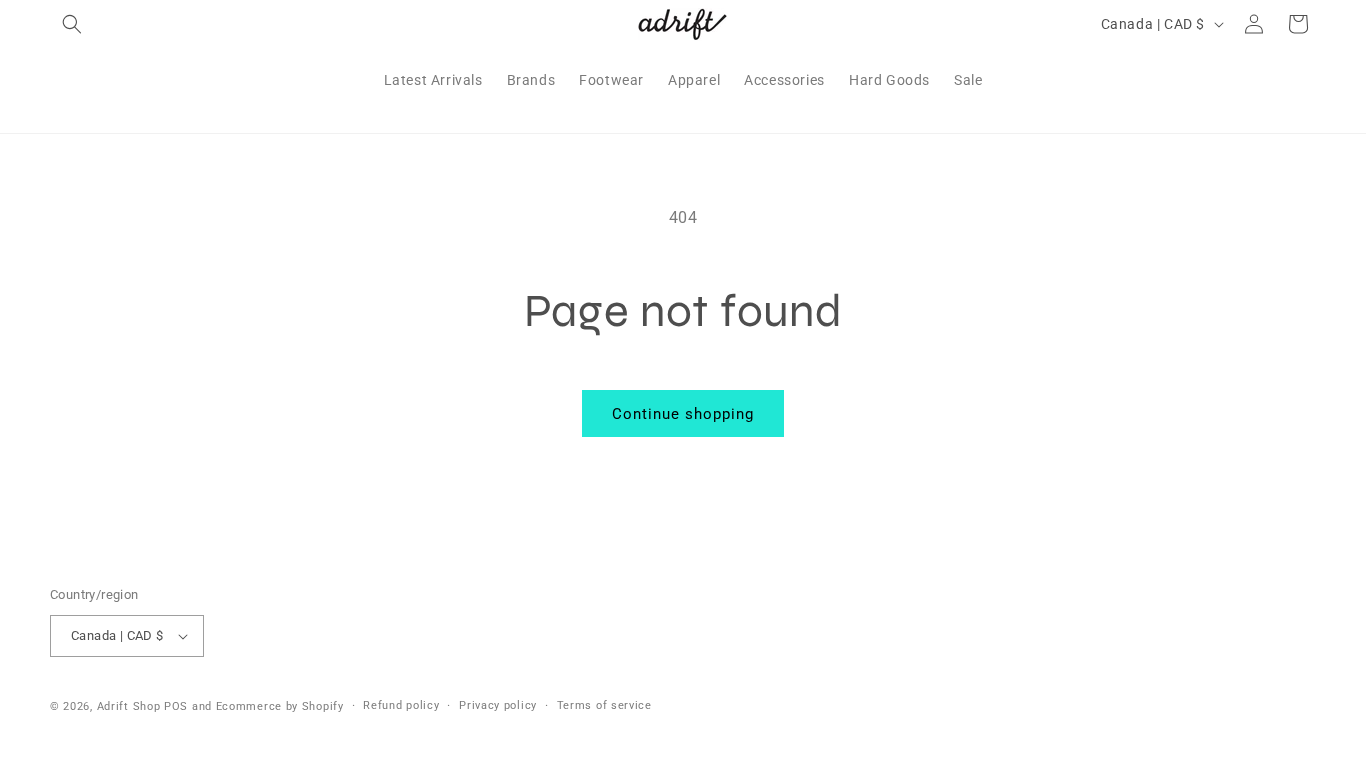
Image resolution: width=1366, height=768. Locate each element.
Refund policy (401, 705)
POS (176, 706)
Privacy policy (498, 705)
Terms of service (604, 705)
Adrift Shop (129, 706)
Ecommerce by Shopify (280, 706)
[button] (72, 24)
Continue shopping (683, 414)
